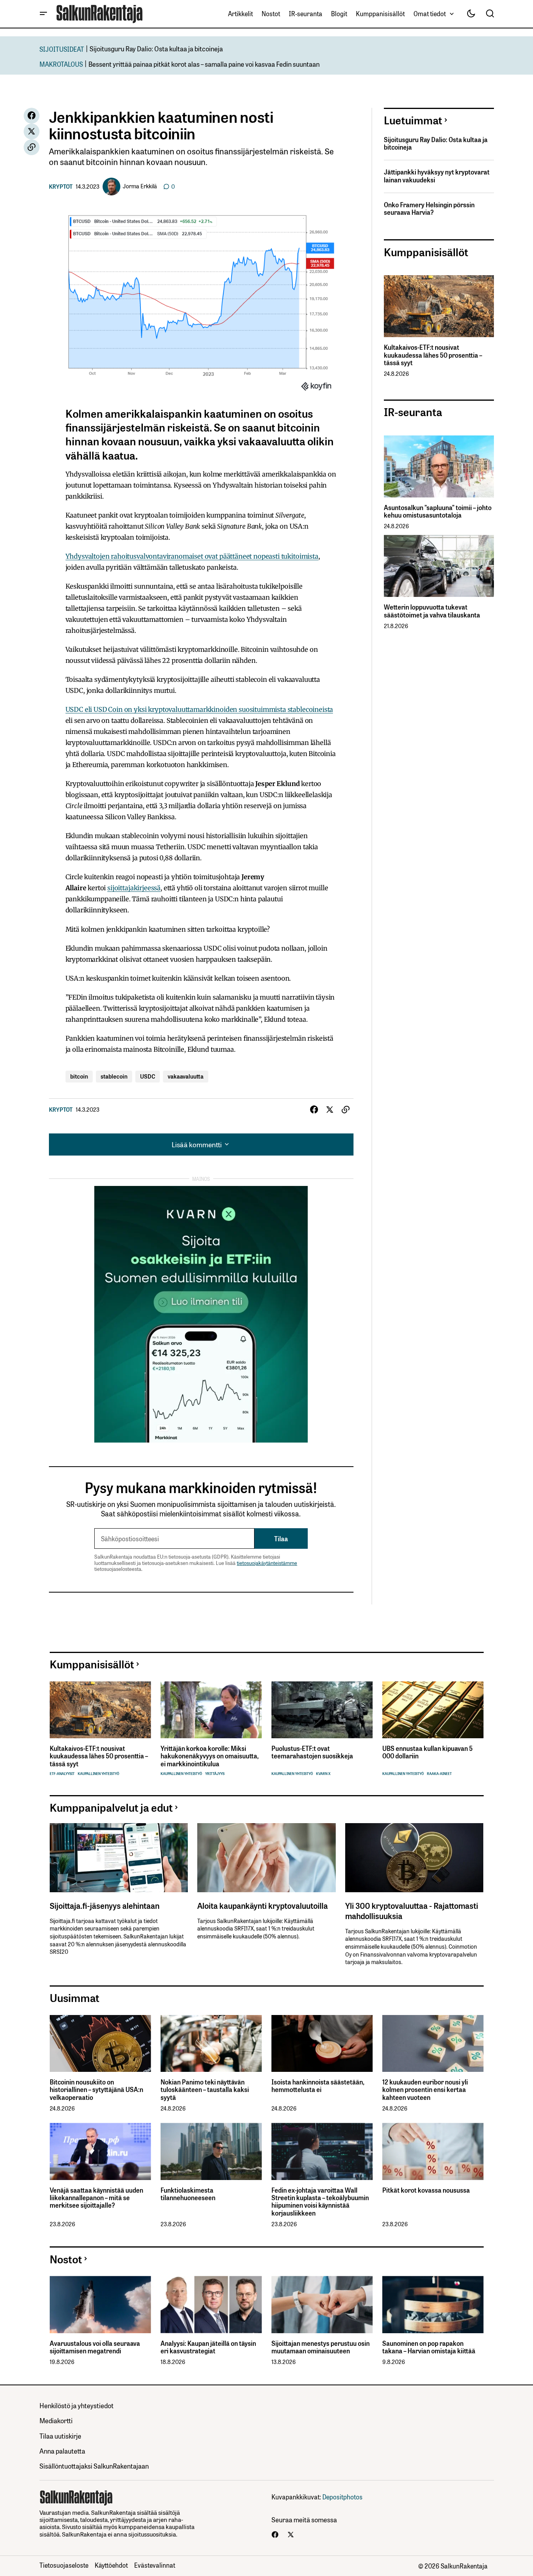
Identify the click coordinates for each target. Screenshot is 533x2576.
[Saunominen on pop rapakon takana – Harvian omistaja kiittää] (433, 2305)
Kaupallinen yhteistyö (98, 1774)
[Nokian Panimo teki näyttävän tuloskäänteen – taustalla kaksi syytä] (211, 2044)
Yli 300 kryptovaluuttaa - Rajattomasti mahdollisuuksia (412, 1910)
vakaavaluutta (186, 1076)
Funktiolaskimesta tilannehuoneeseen (188, 2194)
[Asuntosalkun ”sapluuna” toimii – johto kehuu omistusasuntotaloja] (439, 466)
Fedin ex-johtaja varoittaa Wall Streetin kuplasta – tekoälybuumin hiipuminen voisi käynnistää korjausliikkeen (320, 2202)
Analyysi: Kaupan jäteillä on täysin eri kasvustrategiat (208, 2347)
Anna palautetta (62, 2451)
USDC (148, 1076)
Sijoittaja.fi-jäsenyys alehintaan (105, 1905)
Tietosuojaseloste (64, 2565)
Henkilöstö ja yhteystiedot (77, 2405)
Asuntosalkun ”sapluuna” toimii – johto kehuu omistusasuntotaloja (438, 511)
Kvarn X (323, 1774)
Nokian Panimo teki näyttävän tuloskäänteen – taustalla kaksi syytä (205, 2090)
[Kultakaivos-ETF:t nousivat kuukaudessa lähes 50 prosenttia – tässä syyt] (439, 306)
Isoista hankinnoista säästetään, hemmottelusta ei (318, 2086)
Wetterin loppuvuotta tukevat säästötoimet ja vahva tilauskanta (432, 611)
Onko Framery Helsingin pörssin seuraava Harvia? (429, 208)
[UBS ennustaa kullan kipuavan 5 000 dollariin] (433, 1710)
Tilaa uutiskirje (60, 2436)
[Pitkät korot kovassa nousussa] (433, 2151)
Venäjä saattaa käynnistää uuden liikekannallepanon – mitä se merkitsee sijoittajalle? (96, 2198)
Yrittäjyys (215, 1774)
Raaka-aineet (439, 1774)
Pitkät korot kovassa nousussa (426, 2190)
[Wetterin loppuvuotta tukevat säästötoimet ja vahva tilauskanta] (439, 566)
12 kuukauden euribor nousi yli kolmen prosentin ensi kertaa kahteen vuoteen (425, 2090)
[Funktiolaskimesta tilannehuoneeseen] (211, 2151)
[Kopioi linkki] (32, 147)
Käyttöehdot (111, 2565)
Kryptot (61, 186)
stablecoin (114, 1076)
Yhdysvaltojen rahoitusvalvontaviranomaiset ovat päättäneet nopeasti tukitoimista (192, 556)
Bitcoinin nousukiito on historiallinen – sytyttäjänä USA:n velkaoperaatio (96, 2090)
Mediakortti (56, 2420)
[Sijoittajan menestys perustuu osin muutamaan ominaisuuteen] (322, 2305)
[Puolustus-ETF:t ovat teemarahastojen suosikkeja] (322, 1710)
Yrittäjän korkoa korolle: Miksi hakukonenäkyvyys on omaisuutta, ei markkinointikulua (209, 1756)
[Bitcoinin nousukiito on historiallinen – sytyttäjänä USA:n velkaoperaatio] (100, 2044)
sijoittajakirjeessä (134, 888)
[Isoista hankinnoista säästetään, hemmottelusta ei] (322, 2044)
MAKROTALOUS (61, 64)
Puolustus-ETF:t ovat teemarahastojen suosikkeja (312, 1752)
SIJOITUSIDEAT (62, 49)
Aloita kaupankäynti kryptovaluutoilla (263, 1905)
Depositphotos (342, 2497)
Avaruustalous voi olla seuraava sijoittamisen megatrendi (95, 2347)
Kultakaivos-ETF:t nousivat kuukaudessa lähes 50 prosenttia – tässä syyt (433, 355)
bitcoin (79, 1076)
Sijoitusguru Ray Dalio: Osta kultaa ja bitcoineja (156, 48)
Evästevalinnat (155, 2565)
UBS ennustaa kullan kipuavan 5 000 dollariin (427, 1752)
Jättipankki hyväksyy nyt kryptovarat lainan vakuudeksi (437, 176)
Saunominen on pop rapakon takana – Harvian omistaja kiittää (429, 2347)
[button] (43, 14)
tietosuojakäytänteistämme (267, 1563)
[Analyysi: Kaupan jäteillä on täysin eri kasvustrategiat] (211, 2305)
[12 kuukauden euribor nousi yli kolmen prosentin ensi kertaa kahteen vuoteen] (433, 2044)
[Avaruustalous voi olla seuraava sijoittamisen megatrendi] (100, 2305)
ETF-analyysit (62, 1774)
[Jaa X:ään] (32, 131)
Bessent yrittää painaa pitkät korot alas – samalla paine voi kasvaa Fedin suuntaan (204, 64)
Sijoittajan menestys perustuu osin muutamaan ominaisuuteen (321, 2347)
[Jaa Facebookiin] (32, 116)
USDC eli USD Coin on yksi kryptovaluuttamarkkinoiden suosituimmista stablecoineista (199, 709)
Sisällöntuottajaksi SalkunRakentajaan (94, 2466)
